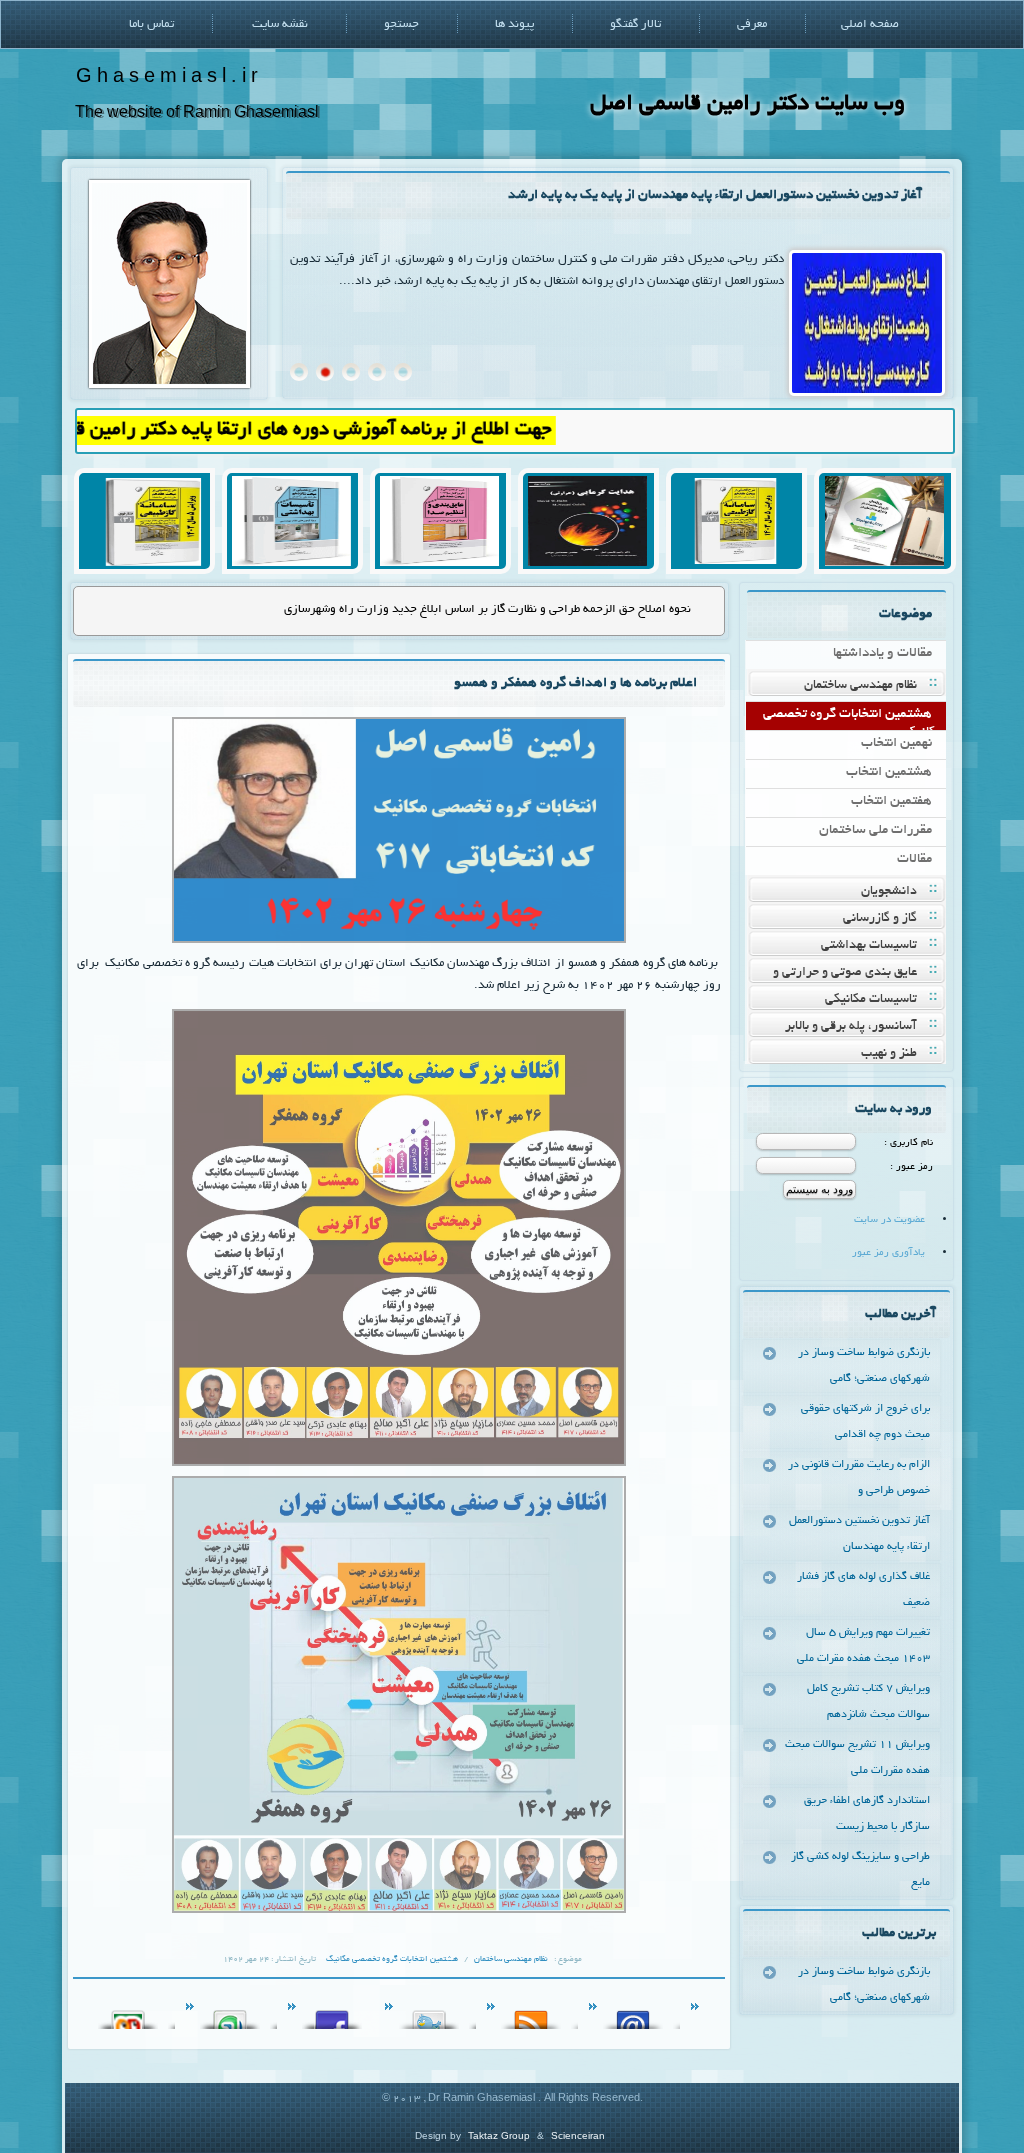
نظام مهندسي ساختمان (860, 686)
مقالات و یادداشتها (882, 653)
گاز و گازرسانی (880, 919)
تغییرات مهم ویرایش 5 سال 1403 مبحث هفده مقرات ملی (863, 1646)
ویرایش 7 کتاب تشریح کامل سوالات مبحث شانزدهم (868, 1702)
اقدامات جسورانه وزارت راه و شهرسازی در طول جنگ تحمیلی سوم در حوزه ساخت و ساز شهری (461, 609)
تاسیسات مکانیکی (871, 1000)
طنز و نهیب (889, 1054)
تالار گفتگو (635, 24)
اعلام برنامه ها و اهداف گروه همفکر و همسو (575, 683)
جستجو (401, 24)
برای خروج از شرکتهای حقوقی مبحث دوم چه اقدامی (865, 1422)
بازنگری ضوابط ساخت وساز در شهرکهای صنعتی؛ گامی (864, 1366)
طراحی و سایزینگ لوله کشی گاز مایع (860, 1870)
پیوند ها (514, 24)
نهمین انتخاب (896, 743)
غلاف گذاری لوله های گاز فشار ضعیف (822, 195)
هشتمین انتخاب (889, 772)
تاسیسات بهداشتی (869, 946)
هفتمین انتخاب (891, 801)
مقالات (914, 859)
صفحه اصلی (870, 24)
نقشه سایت (280, 24)
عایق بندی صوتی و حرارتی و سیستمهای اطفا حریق (857, 974)
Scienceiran (578, 2135)
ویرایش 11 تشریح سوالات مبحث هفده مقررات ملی (857, 1758)
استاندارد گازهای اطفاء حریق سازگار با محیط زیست (867, 1814)
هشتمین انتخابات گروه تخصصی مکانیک (852, 718)
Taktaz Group (499, 2135)
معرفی (752, 24)
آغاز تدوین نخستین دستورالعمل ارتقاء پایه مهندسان (859, 1534)
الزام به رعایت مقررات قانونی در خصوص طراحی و (859, 1478)
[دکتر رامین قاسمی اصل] (169, 385)
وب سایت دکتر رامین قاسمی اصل (747, 104)
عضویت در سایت (889, 1220)
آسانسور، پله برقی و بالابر (851, 1027)
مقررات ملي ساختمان (875, 830)
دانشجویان (889, 892)
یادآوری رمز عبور (888, 1253)
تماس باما (151, 24)
